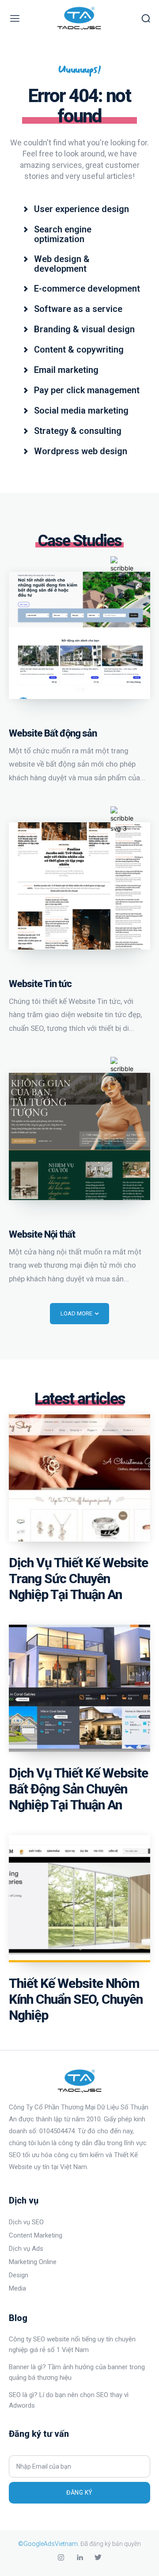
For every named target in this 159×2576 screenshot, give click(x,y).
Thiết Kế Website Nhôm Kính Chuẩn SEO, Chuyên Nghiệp (76, 1999)
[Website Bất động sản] (79, 635)
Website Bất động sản (53, 733)
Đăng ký (79, 2492)
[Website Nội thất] (79, 1136)
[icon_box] (76, 208)
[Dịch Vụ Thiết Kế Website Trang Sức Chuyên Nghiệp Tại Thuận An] (79, 1478)
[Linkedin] (79, 2558)
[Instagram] (61, 2558)
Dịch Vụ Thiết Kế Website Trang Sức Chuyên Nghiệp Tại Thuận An (78, 1579)
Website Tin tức (40, 984)
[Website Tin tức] (79, 886)
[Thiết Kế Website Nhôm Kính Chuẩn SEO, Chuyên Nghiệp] (79, 1899)
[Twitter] (98, 2558)
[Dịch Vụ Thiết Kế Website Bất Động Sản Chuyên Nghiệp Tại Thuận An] (79, 1688)
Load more (76, 1313)
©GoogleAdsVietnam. (49, 2544)
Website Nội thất (42, 1234)
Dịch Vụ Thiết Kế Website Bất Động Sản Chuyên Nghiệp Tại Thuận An (78, 1789)
